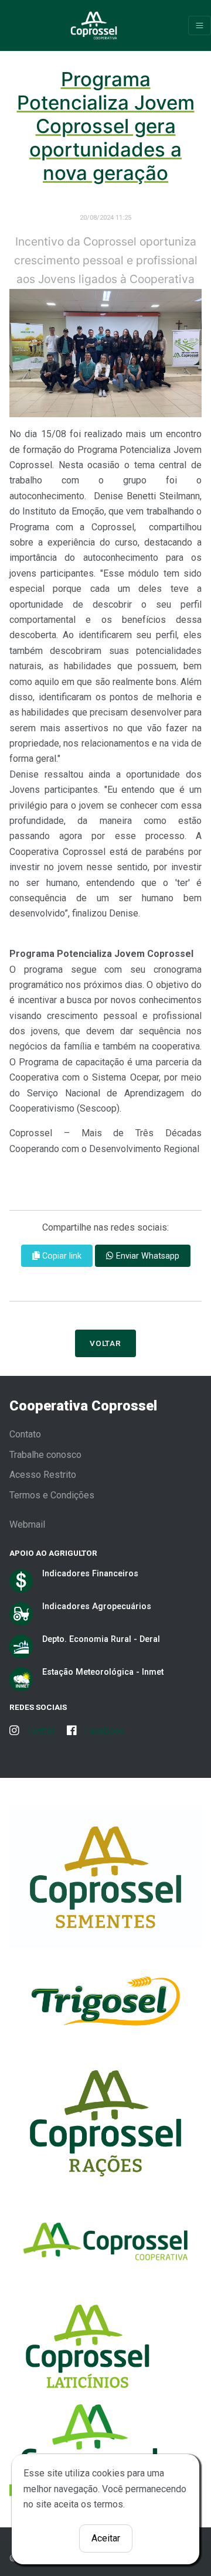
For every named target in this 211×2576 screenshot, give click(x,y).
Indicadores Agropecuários (97, 1606)
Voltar (106, 1343)
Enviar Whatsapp (147, 1256)
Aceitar (106, 2538)
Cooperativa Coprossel (83, 1406)
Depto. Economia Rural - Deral (101, 1639)
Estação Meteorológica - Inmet (103, 1672)
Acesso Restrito (43, 1475)
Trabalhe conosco (45, 1455)
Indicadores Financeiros (90, 1573)
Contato (25, 1434)
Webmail (27, 1524)
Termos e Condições (52, 1495)
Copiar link (61, 1256)
